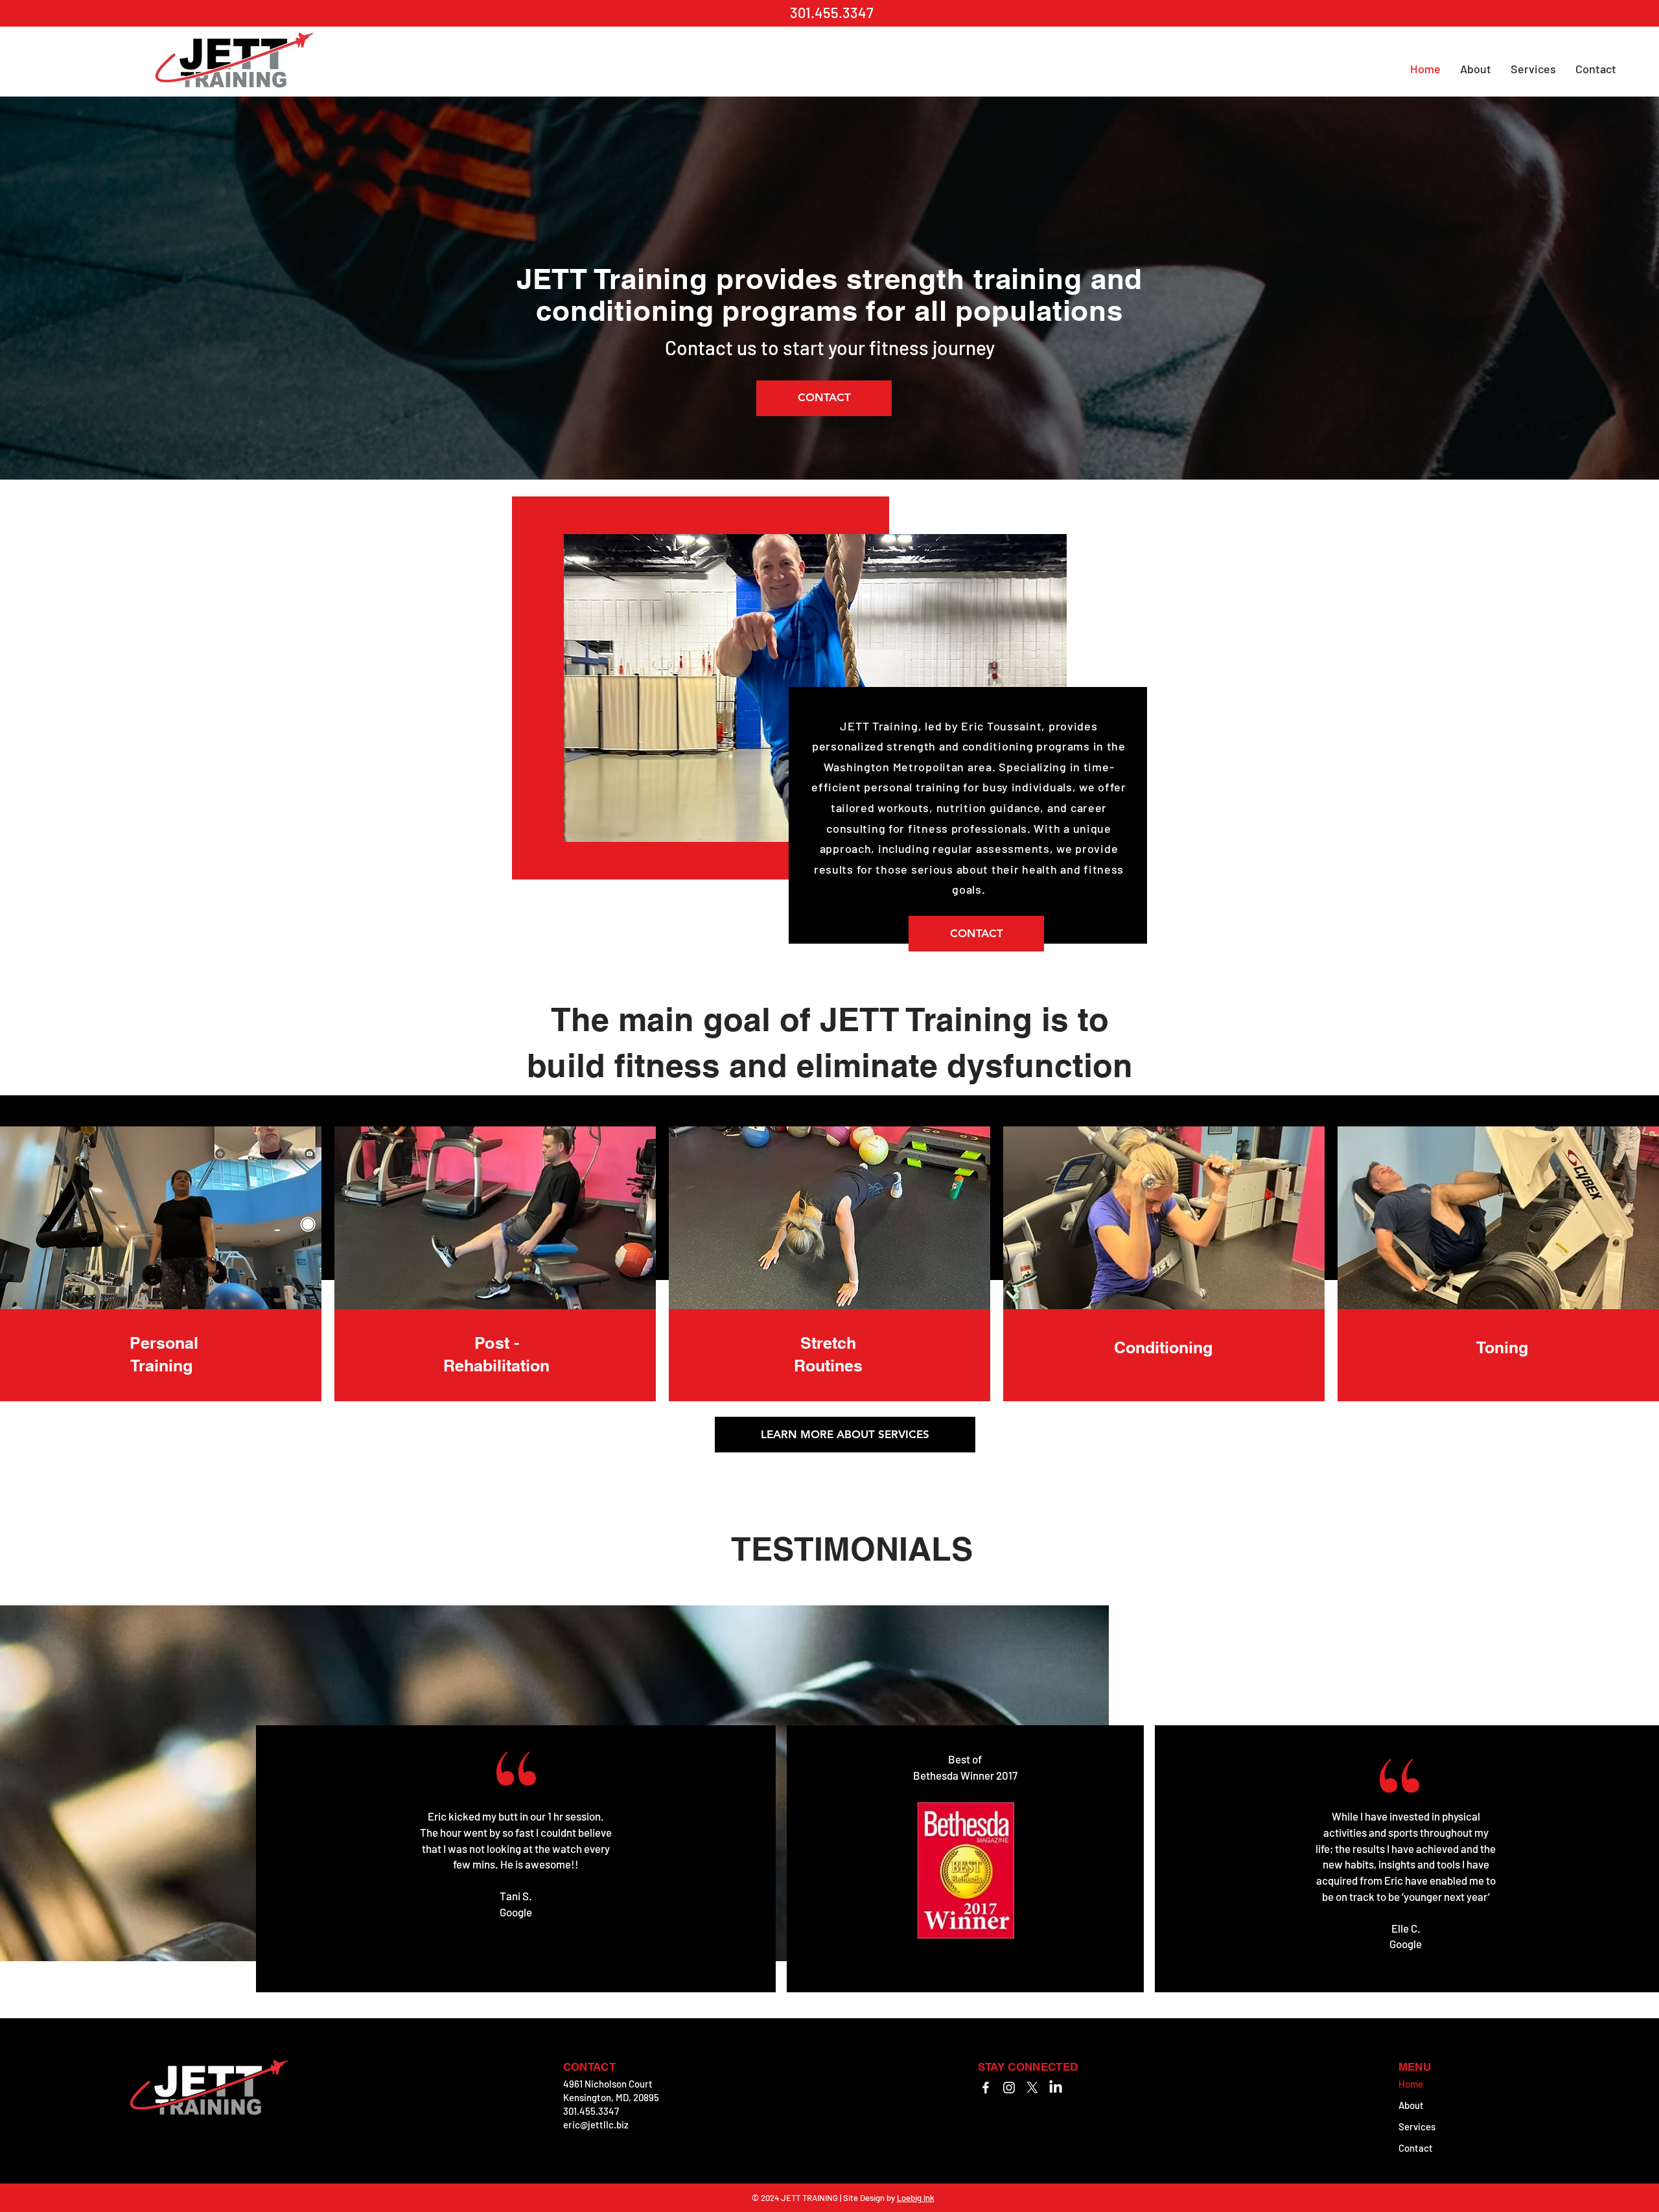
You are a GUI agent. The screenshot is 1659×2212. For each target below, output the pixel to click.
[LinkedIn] (1056, 2088)
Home (1411, 2084)
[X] (1032, 2088)
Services (1417, 2126)
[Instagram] (1009, 2088)
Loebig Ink (916, 2198)
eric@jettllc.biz (596, 2125)
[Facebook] (986, 2088)
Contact (1416, 2148)
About (1411, 2105)
